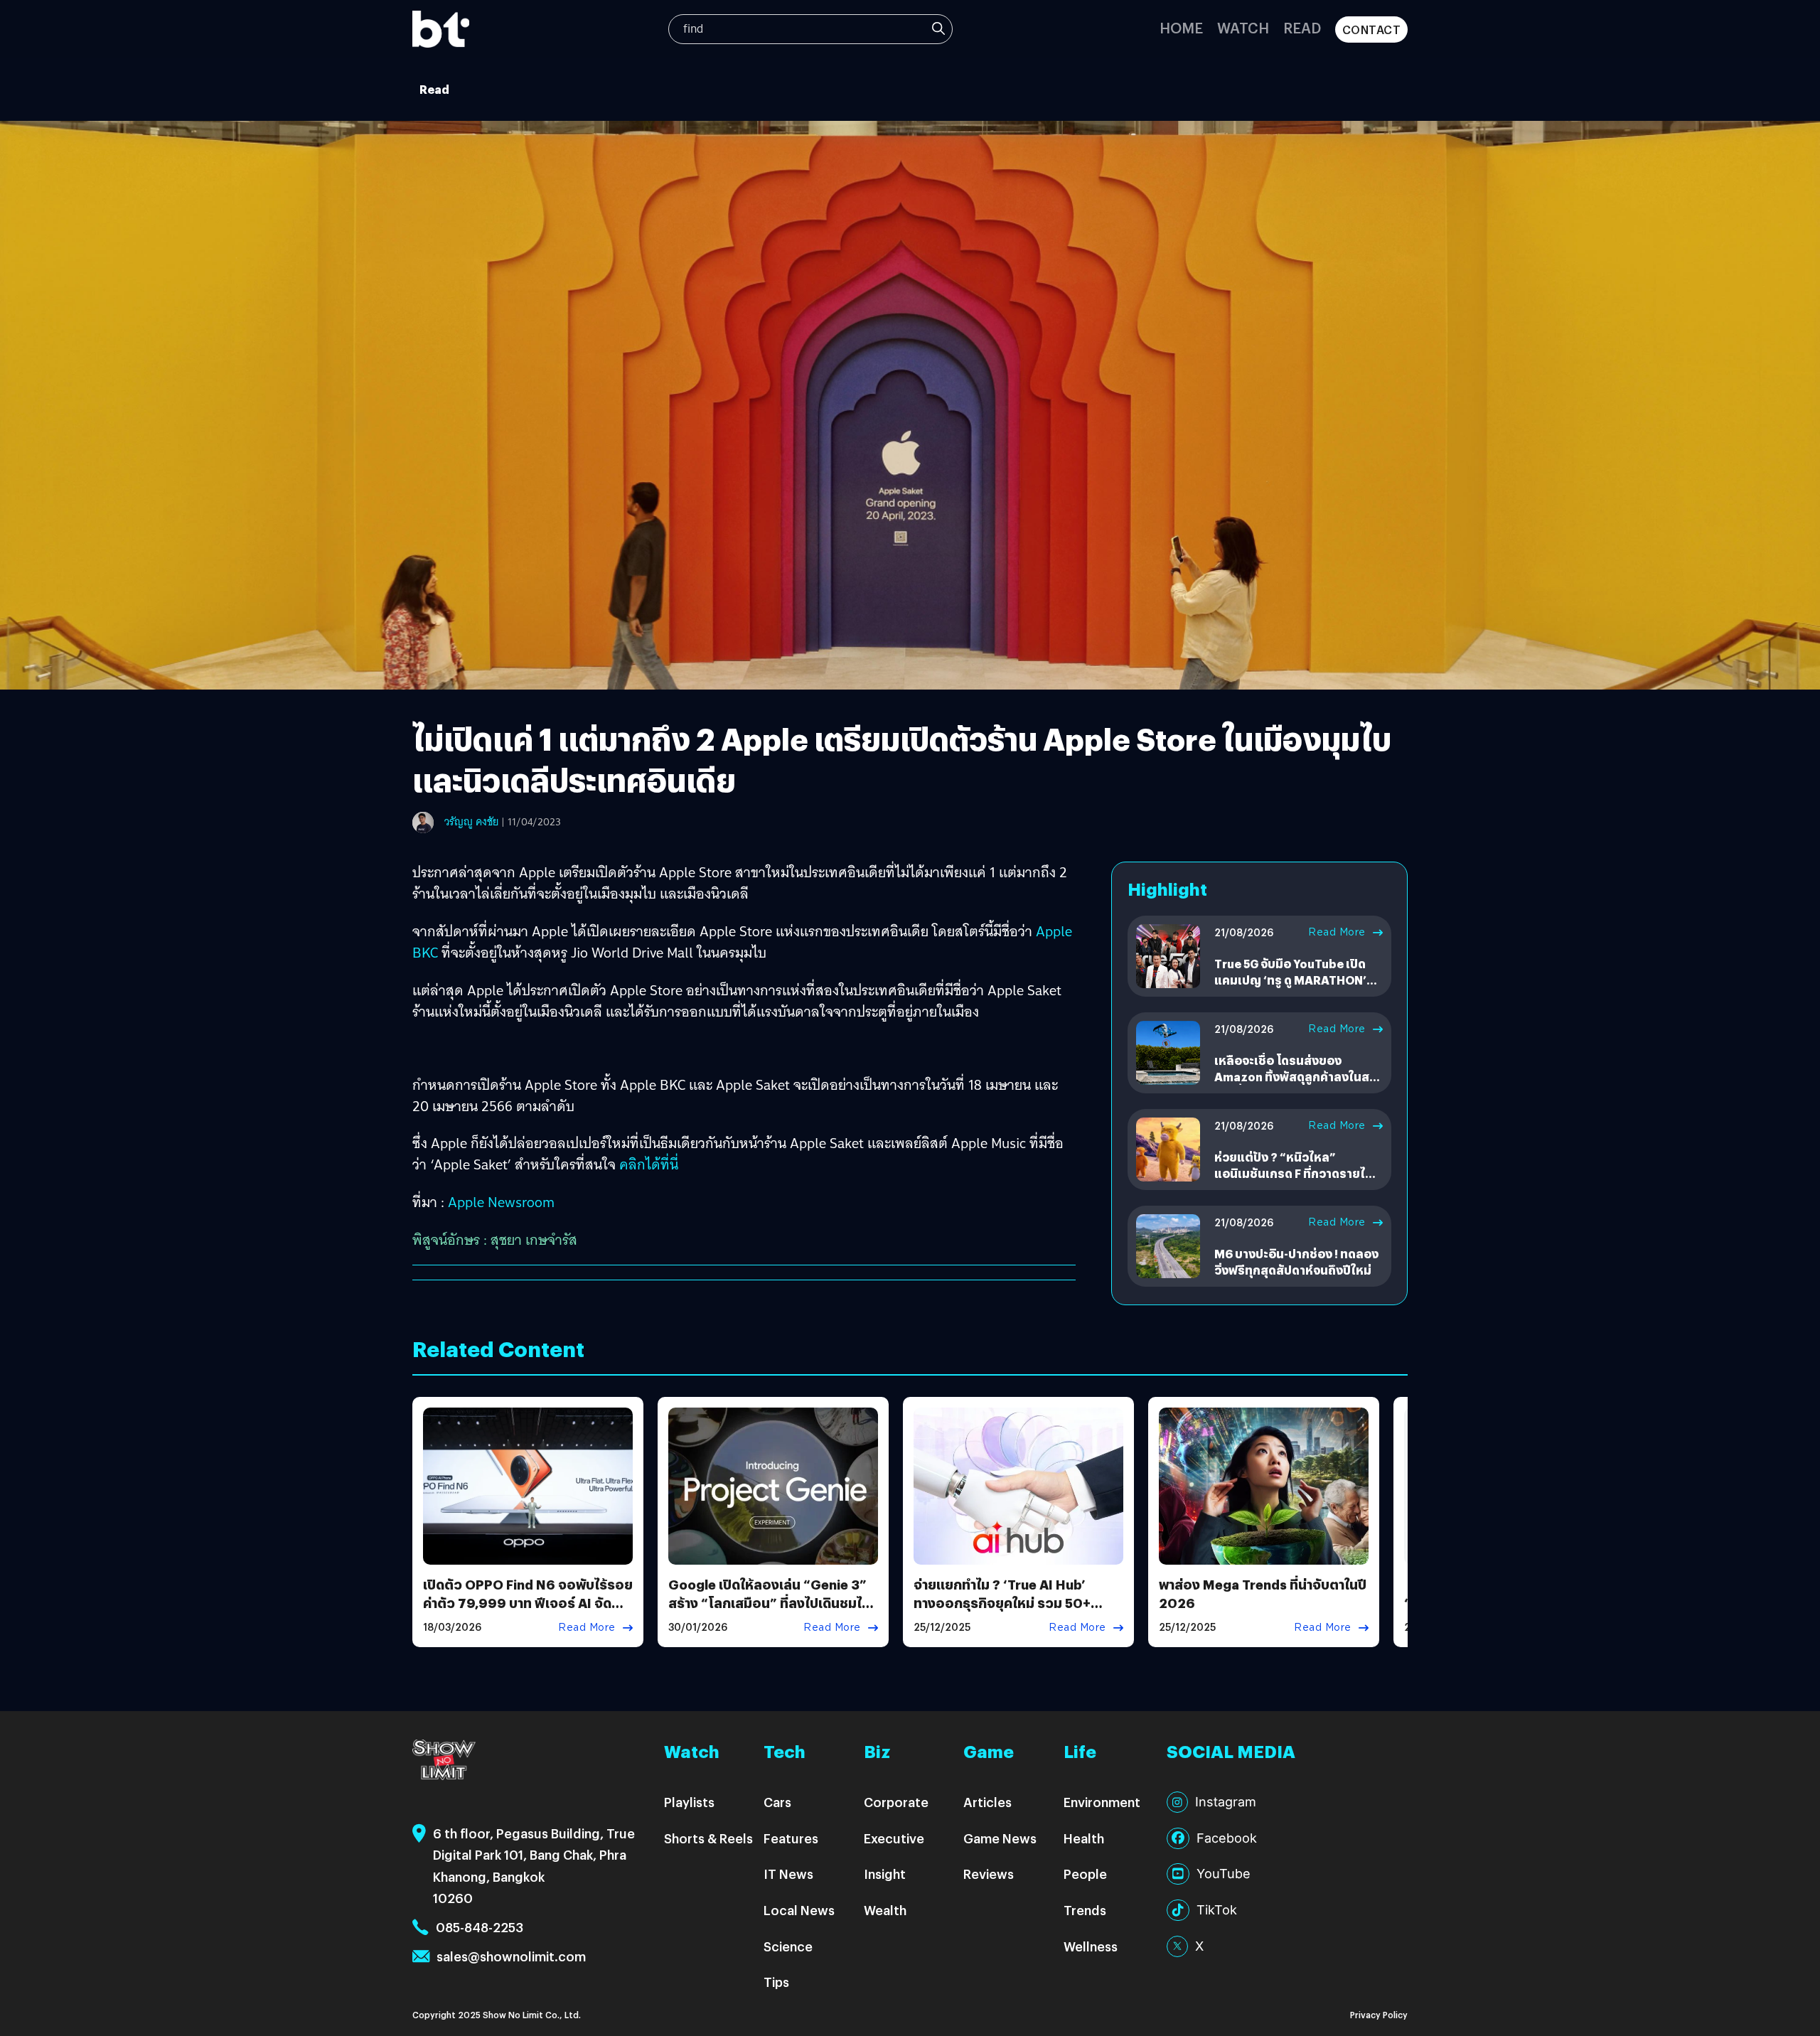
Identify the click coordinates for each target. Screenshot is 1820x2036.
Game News (1000, 1838)
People (1085, 1874)
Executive (894, 1838)
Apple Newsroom (501, 1202)
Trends (1085, 1910)
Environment (1102, 1802)
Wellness (1091, 1946)
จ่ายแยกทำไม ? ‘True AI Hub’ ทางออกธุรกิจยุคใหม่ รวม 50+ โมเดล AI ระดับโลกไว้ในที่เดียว (1003, 1602)
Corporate (896, 1802)
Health (1084, 1838)
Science (788, 1946)
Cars (777, 1802)
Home (1181, 27)
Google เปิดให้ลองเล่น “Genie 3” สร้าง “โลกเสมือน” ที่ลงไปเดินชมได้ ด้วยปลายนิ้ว (769, 1602)
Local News (799, 1910)
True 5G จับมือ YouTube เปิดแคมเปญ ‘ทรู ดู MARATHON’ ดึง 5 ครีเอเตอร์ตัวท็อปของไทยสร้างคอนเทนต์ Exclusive (1296, 987)
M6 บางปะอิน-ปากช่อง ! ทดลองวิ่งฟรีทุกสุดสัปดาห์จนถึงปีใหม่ (1296, 1261)
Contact (1372, 30)
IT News (788, 1874)
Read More (1337, 932)
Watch (1243, 27)
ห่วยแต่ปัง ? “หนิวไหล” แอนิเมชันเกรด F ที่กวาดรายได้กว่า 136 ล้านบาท (1294, 1173)
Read (1302, 27)
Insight (885, 1874)
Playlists (689, 1802)
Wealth (885, 1910)
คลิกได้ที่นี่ (649, 1164)
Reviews (989, 1874)
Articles (987, 1802)
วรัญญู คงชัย (471, 822)
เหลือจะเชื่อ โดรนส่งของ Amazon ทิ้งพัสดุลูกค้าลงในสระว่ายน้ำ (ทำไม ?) (1298, 1076)
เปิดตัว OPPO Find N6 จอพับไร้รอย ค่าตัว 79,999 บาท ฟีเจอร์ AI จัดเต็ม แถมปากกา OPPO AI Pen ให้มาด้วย (528, 1611)
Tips (776, 1982)
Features (791, 1838)
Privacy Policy (1379, 2014)
